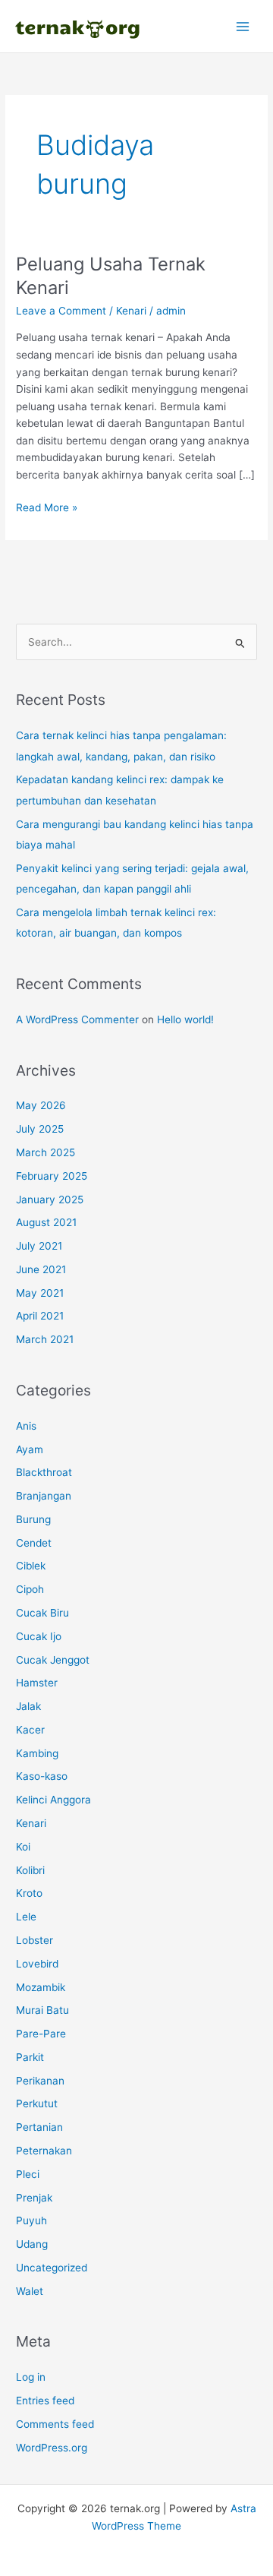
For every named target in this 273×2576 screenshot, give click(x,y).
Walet (30, 2291)
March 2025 (45, 1152)
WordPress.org (52, 2448)
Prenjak (34, 2198)
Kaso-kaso (42, 1776)
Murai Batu (42, 2010)
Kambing (37, 1753)
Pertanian (39, 2127)
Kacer (30, 1730)
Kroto (29, 1893)
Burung (33, 1519)
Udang (32, 2244)
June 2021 (41, 1269)
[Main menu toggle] (243, 26)
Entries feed (45, 2401)
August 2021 (46, 1222)
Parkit (30, 2057)
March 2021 (45, 1339)
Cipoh (30, 1589)
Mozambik (41, 1987)
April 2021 (40, 1316)
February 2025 (52, 1176)
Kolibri (30, 1870)
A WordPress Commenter (77, 1019)
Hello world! (185, 1019)
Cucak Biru (42, 1613)
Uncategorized (52, 2268)
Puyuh (31, 2220)
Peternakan (44, 2151)
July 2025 (40, 1129)
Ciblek (31, 1566)
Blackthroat (44, 1472)
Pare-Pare (41, 2034)
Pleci (28, 2174)
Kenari (131, 311)
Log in (31, 2377)
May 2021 (40, 1293)
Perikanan (40, 2081)
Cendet (34, 1543)
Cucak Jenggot (53, 1660)
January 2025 (50, 1199)
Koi (23, 1847)
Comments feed (55, 2424)
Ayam (30, 1449)
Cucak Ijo (39, 1636)
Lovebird (37, 1964)
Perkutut (37, 2103)
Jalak (28, 1706)
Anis (26, 1426)
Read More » (47, 509)
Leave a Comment (61, 311)
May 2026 (41, 1105)
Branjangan (44, 1496)
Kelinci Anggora (53, 1800)
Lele (26, 1917)
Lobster (35, 1940)
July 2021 (39, 1246)
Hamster (37, 1683)
